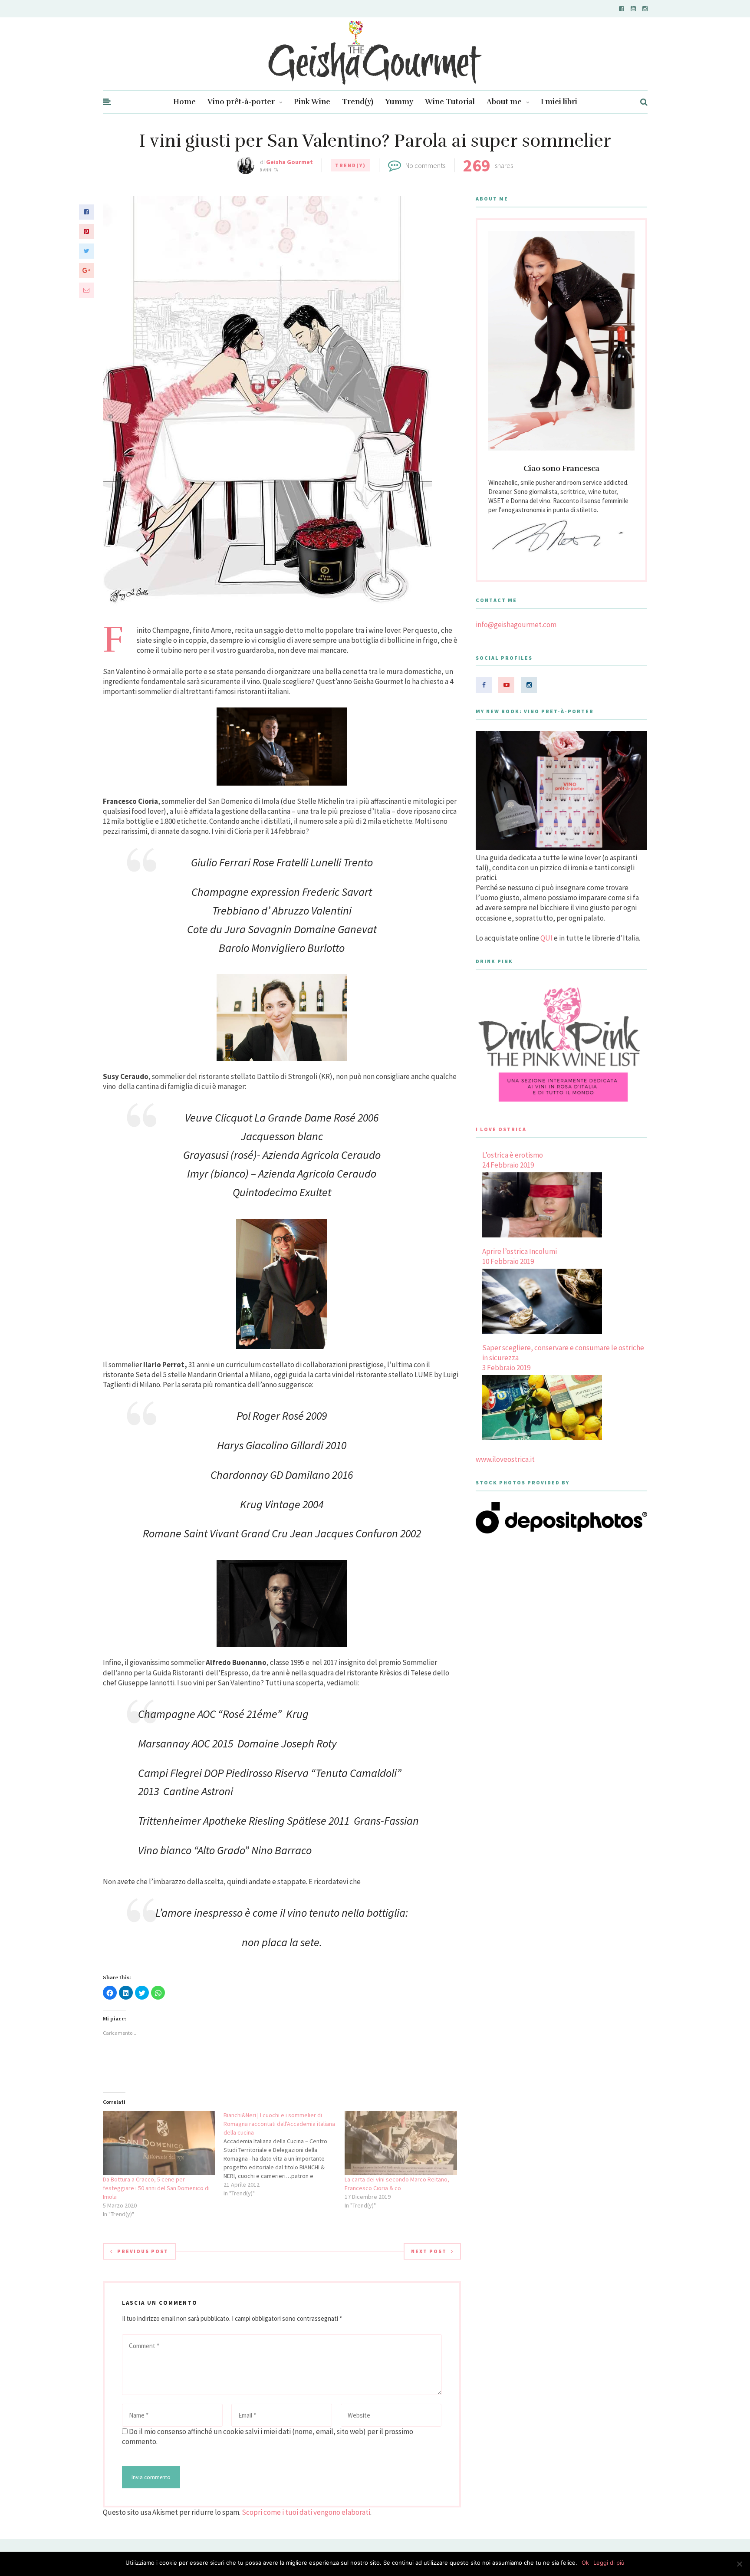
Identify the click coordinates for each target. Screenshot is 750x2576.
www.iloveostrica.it (505, 1459)
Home (184, 102)
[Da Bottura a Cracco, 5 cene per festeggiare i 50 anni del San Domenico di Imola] (159, 2143)
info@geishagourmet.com (516, 625)
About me (504, 102)
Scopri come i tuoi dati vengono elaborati (306, 2512)
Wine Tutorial (450, 102)
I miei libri (559, 102)
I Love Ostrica (501, 1129)
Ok (585, 2563)
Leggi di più (609, 2563)
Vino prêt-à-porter (241, 102)
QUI (546, 938)
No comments (425, 165)
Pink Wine (312, 102)
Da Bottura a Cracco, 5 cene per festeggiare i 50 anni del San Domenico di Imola (156, 2188)
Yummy (399, 102)
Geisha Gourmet (289, 162)
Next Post (429, 2251)
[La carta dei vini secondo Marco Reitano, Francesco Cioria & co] (401, 2143)
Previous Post (143, 2251)
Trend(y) (358, 102)
